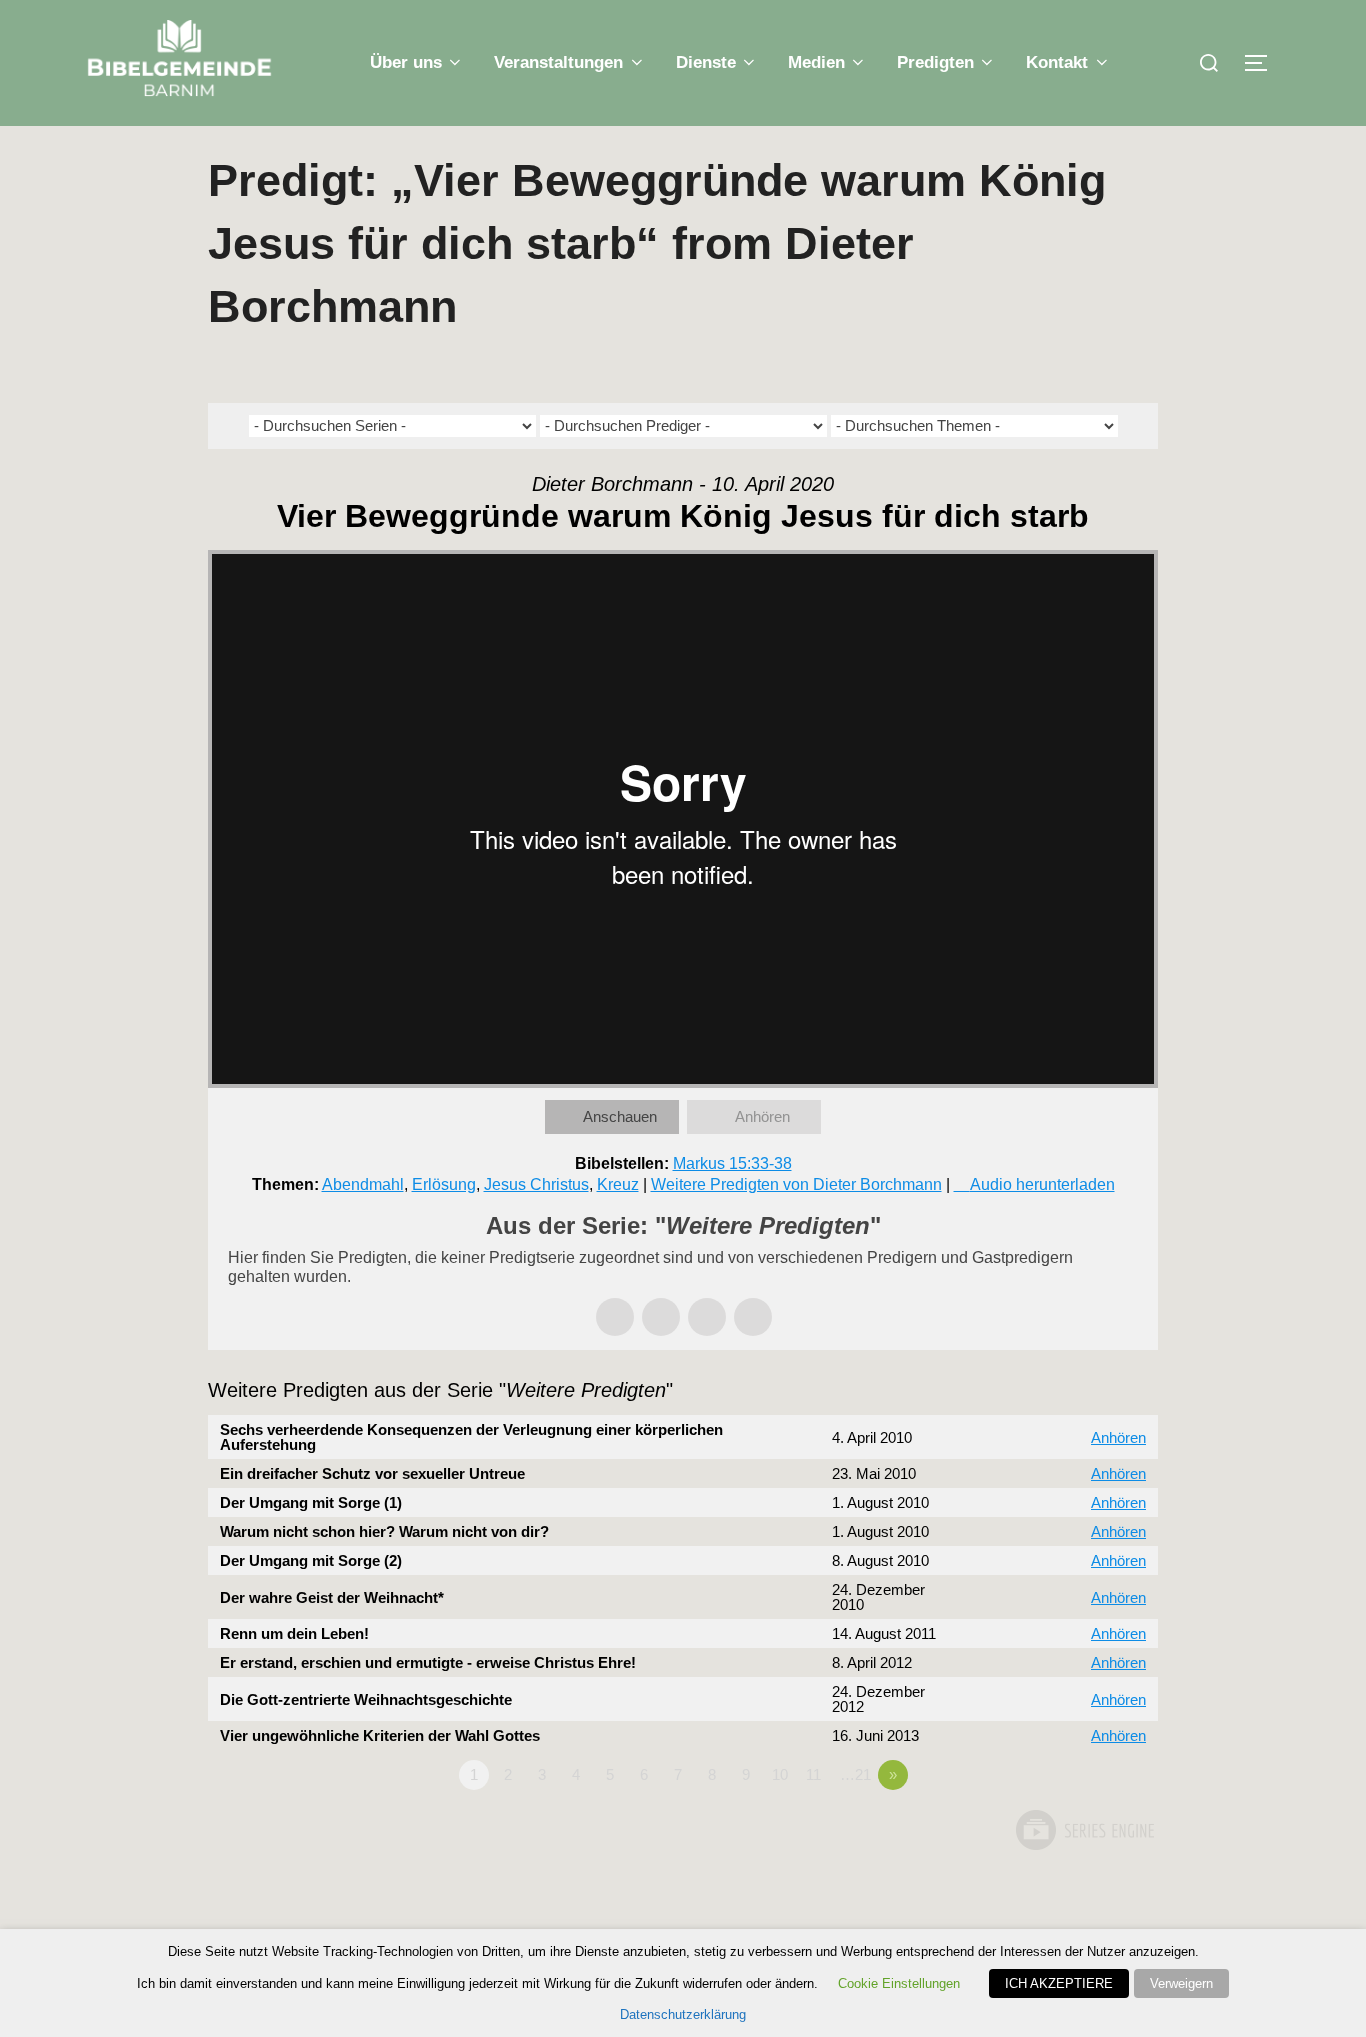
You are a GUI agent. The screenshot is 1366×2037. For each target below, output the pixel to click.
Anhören (762, 1116)
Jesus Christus (536, 1184)
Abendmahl (363, 1184)
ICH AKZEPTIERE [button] (1059, 1983)
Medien (816, 62)
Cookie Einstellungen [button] (899, 1983)
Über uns (406, 62)
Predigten (935, 62)
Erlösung (444, 1184)
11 (813, 1774)
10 (780, 1774)
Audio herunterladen (1042, 1184)
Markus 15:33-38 (732, 1163)
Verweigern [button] (1181, 1983)
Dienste (706, 62)
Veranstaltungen (558, 62)
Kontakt (1057, 62)
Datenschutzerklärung (683, 2014)
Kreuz (618, 1184)
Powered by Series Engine (1084, 1830)
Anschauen (620, 1116)
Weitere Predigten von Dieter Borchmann (796, 1184)
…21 (855, 1774)
